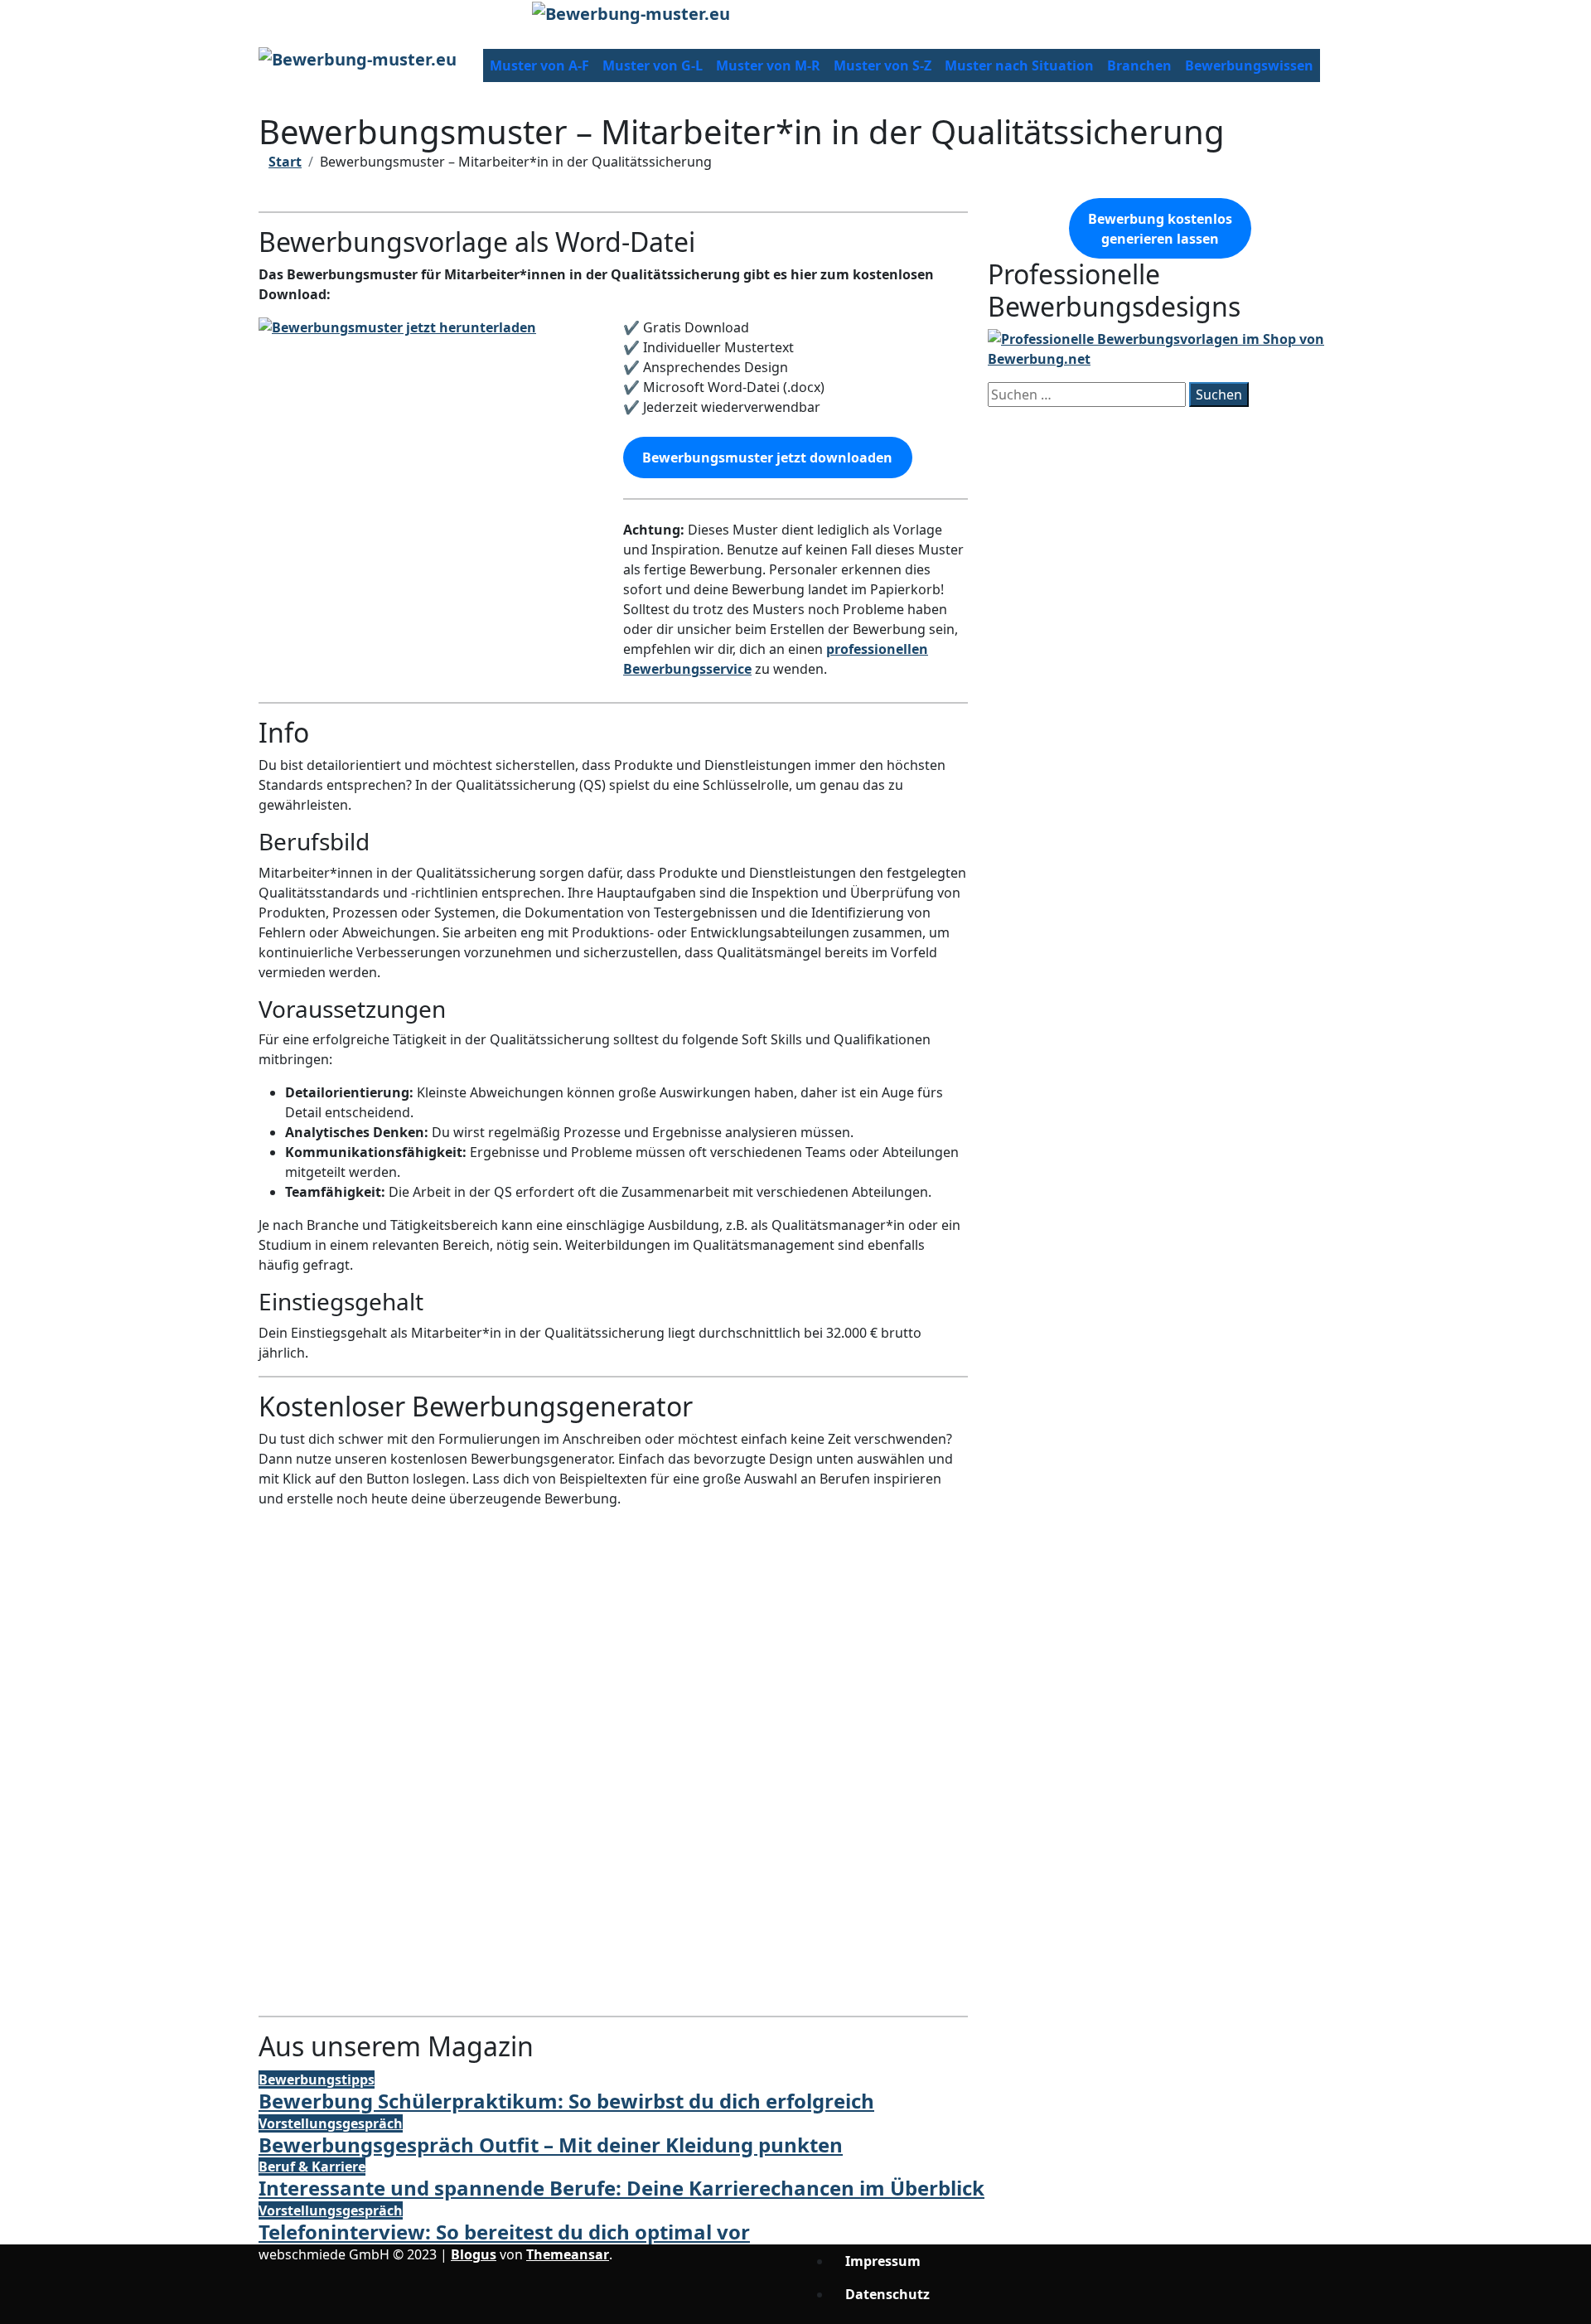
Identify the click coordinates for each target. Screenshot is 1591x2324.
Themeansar (568, 2254)
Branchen (1139, 65)
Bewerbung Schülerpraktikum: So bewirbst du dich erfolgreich (566, 2101)
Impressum (883, 2261)
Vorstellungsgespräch (331, 2123)
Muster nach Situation (1019, 65)
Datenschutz (887, 2294)
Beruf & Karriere (312, 2167)
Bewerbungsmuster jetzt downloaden (767, 458)
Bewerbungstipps (317, 2079)
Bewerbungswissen (1249, 65)
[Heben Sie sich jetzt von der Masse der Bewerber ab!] (1160, 348)
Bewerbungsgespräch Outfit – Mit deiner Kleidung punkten (551, 2145)
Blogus (474, 2254)
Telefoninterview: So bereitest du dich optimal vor (504, 2232)
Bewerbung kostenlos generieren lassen (1160, 229)
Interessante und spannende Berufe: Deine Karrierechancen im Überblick (621, 2188)
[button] (613, 1943)
